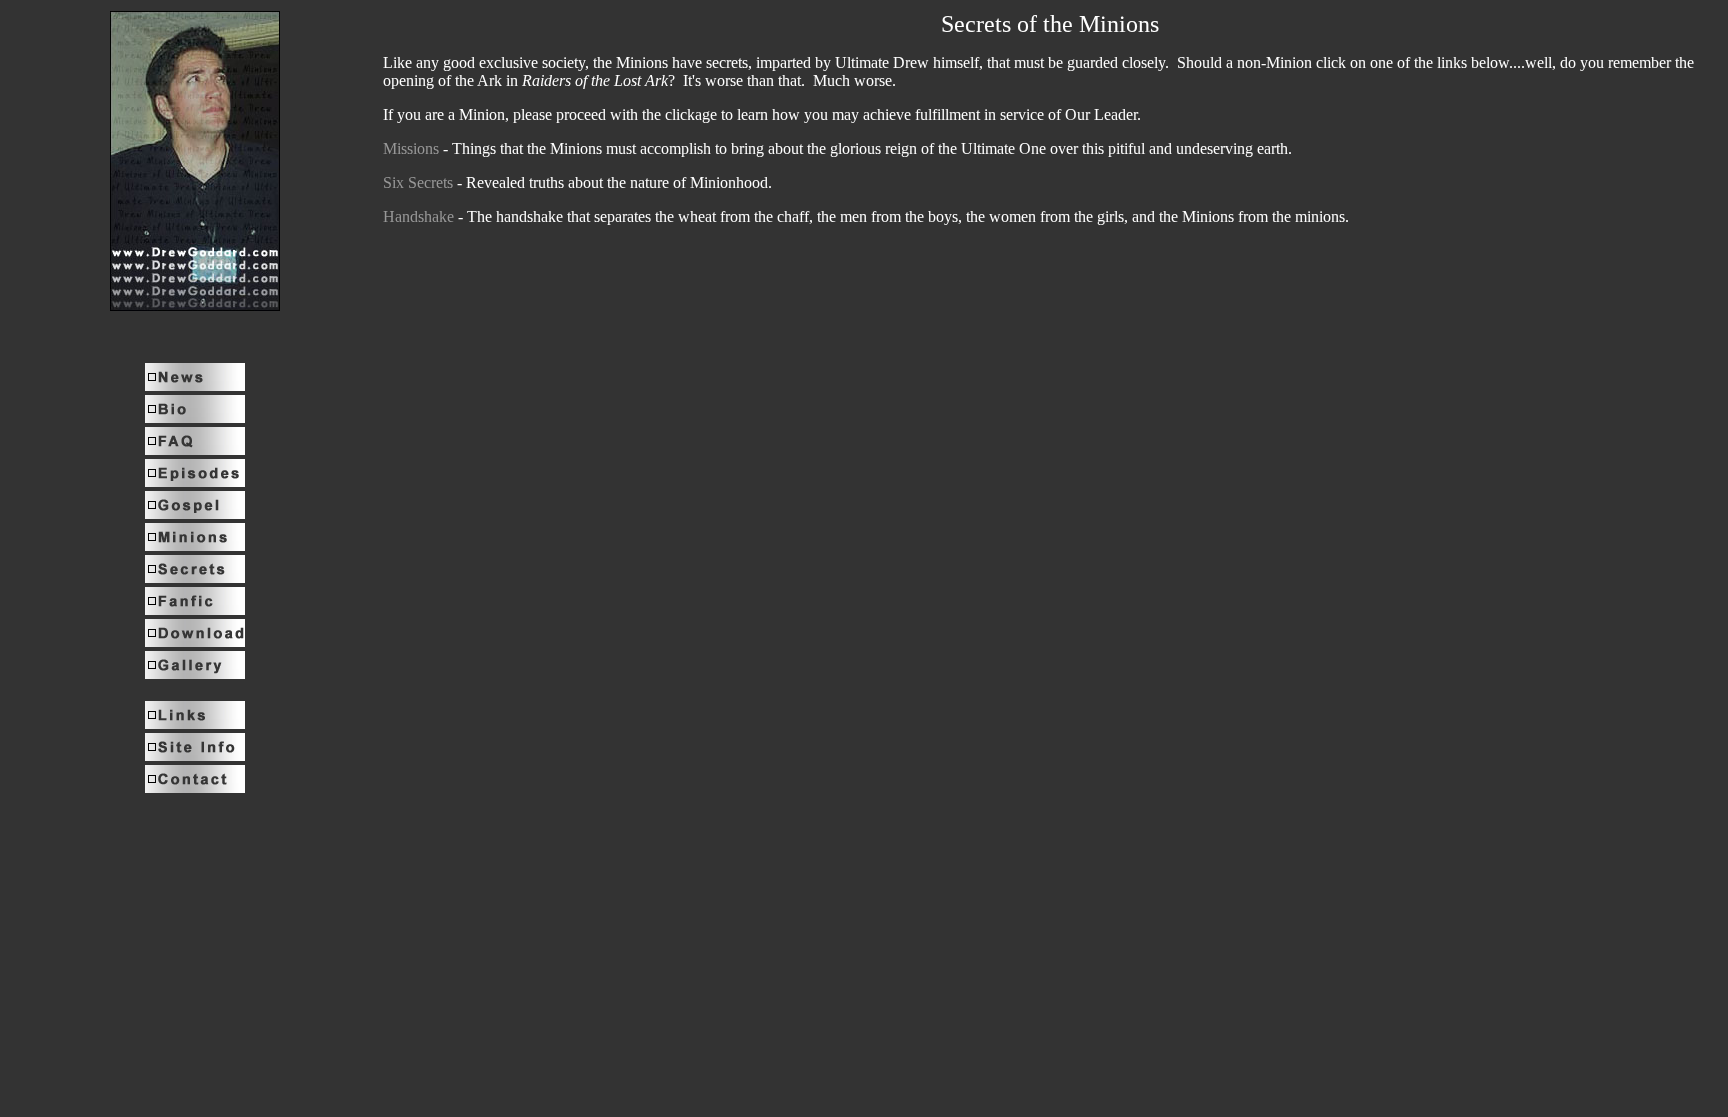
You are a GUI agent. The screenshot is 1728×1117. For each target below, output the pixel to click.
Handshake (418, 216)
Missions (411, 148)
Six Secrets (418, 182)
